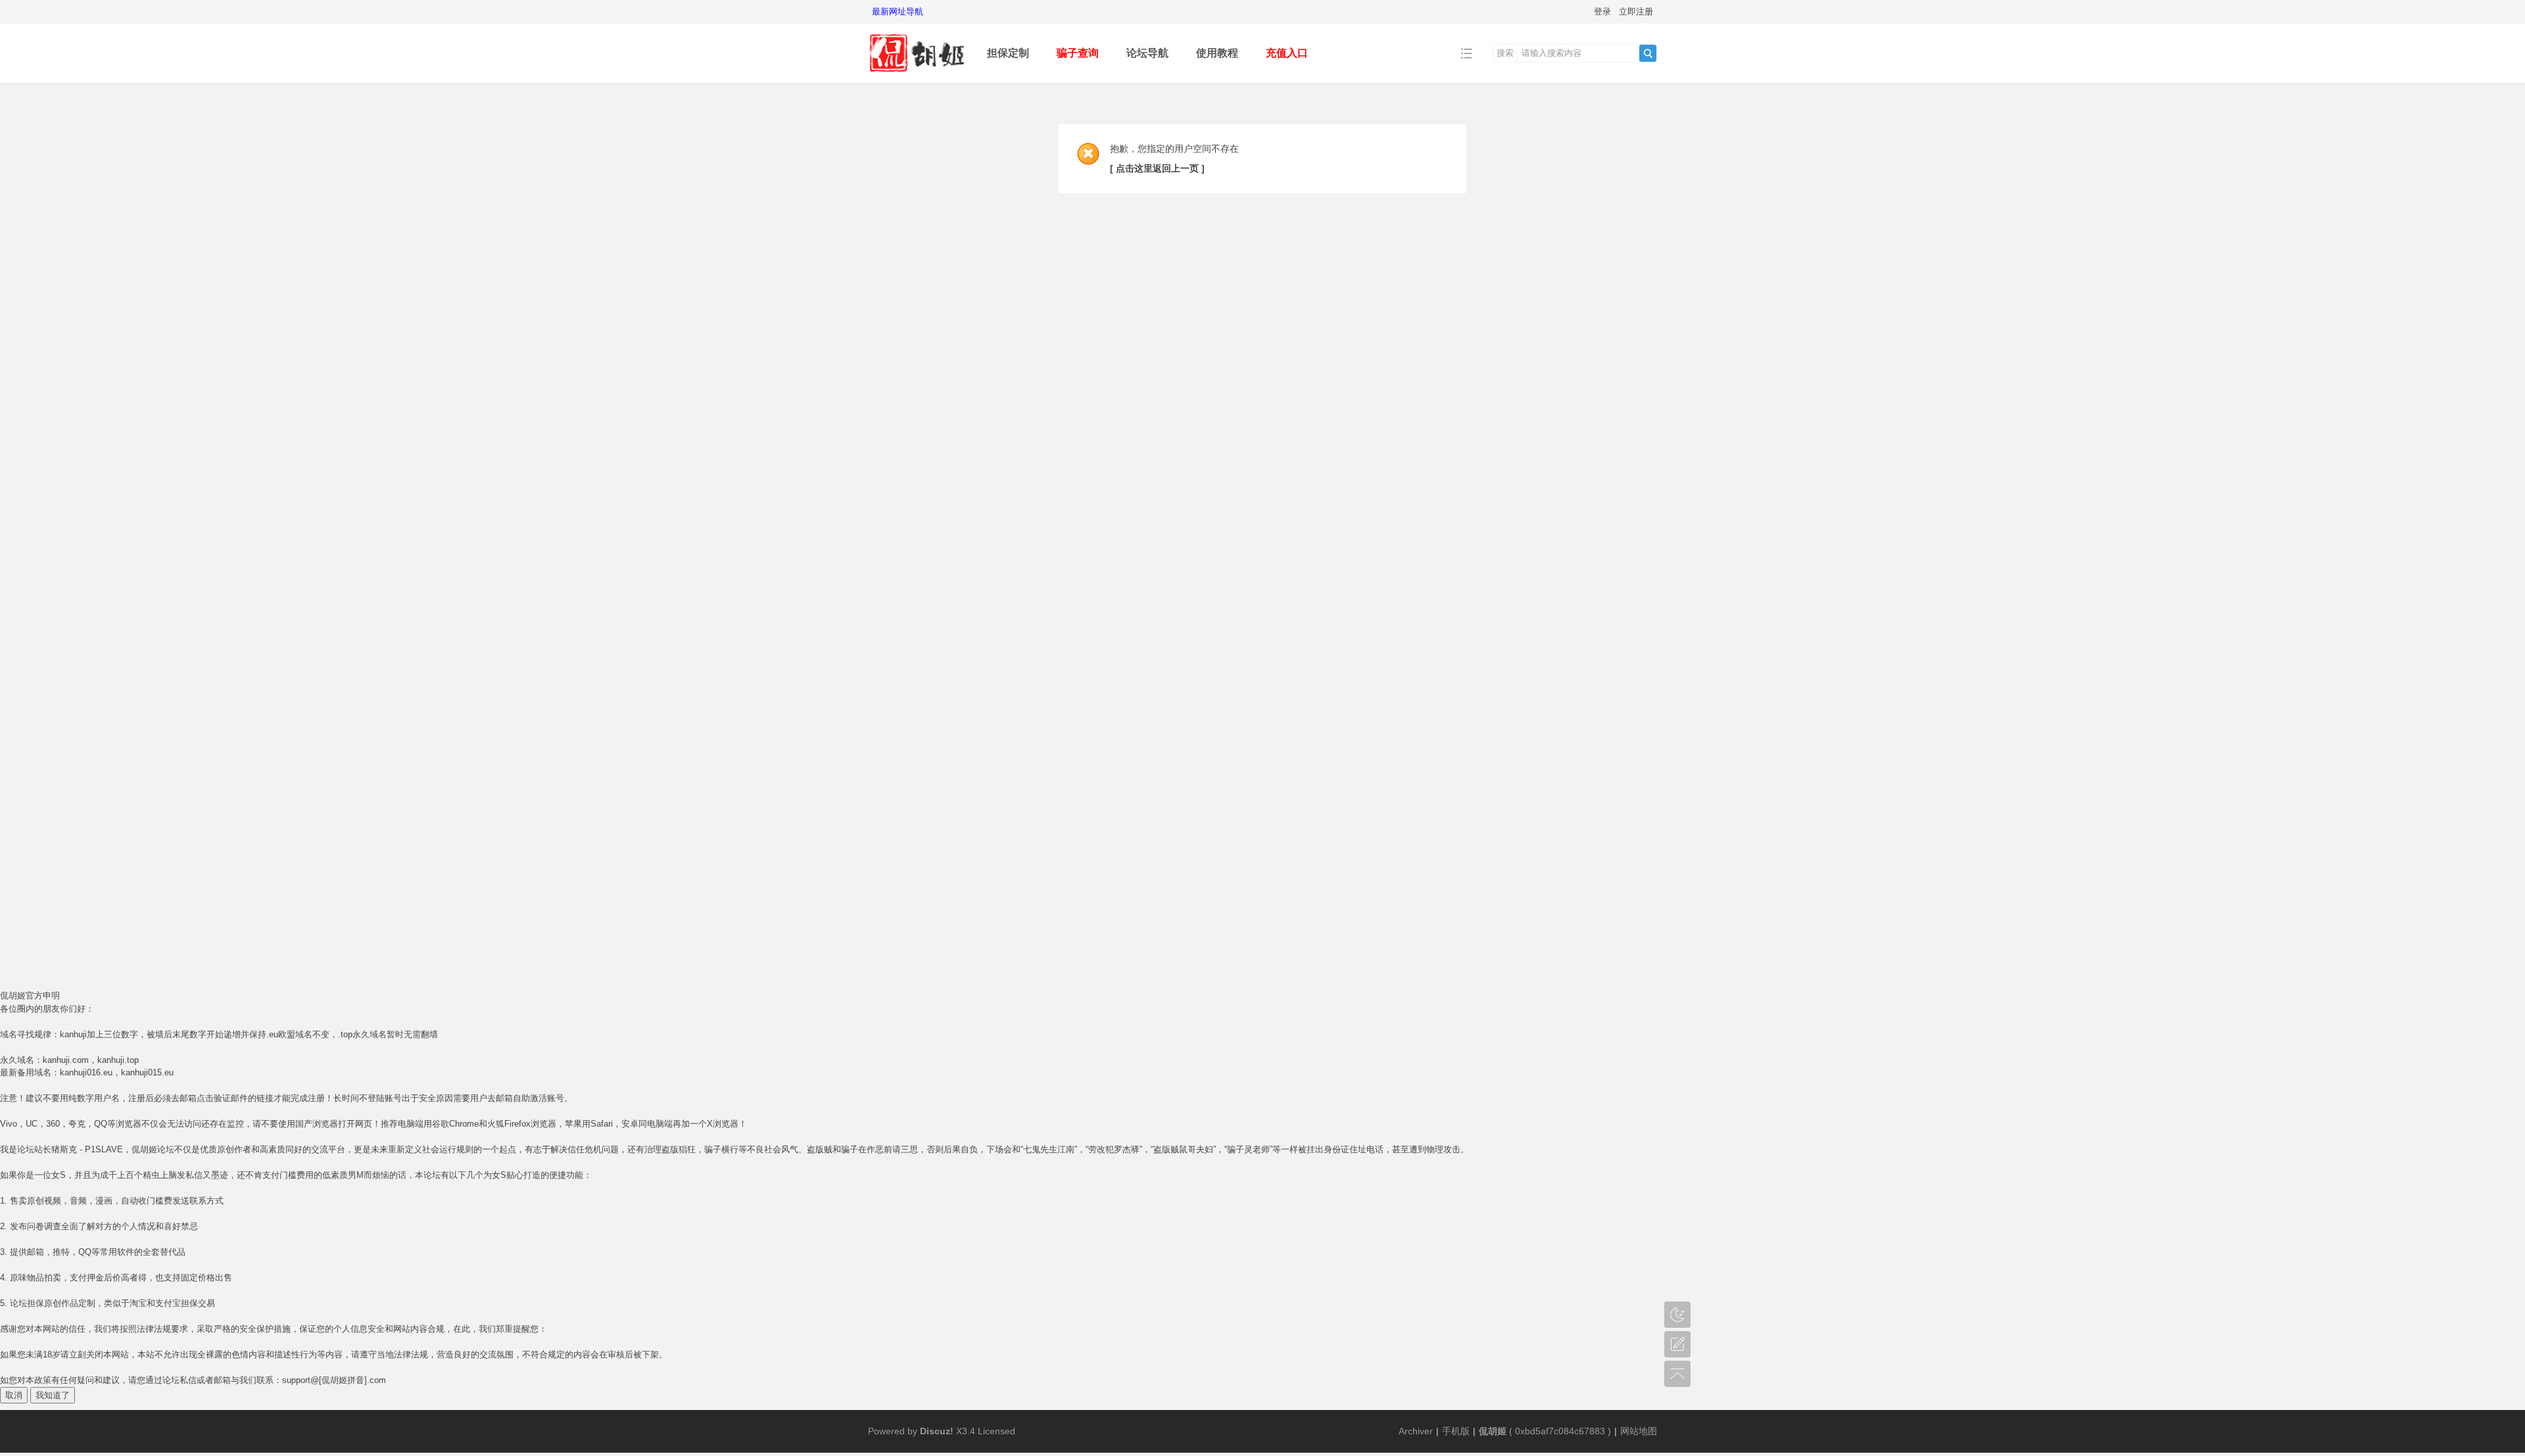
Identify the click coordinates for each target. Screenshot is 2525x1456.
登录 (1602, 12)
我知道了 (53, 1395)
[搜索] (1648, 53)
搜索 (1505, 53)
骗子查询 (1078, 53)
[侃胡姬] (917, 73)
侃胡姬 (1493, 1431)
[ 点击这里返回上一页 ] (1157, 168)
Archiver (1416, 1431)
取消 (14, 1395)
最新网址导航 (898, 12)
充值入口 (1287, 53)
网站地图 (1639, 1431)
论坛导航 (1147, 53)
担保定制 (1008, 53)
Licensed (997, 1431)
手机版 (1456, 1431)
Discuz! (937, 1431)
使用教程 (1217, 53)
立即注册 (1636, 12)
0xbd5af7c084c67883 (1560, 1431)
